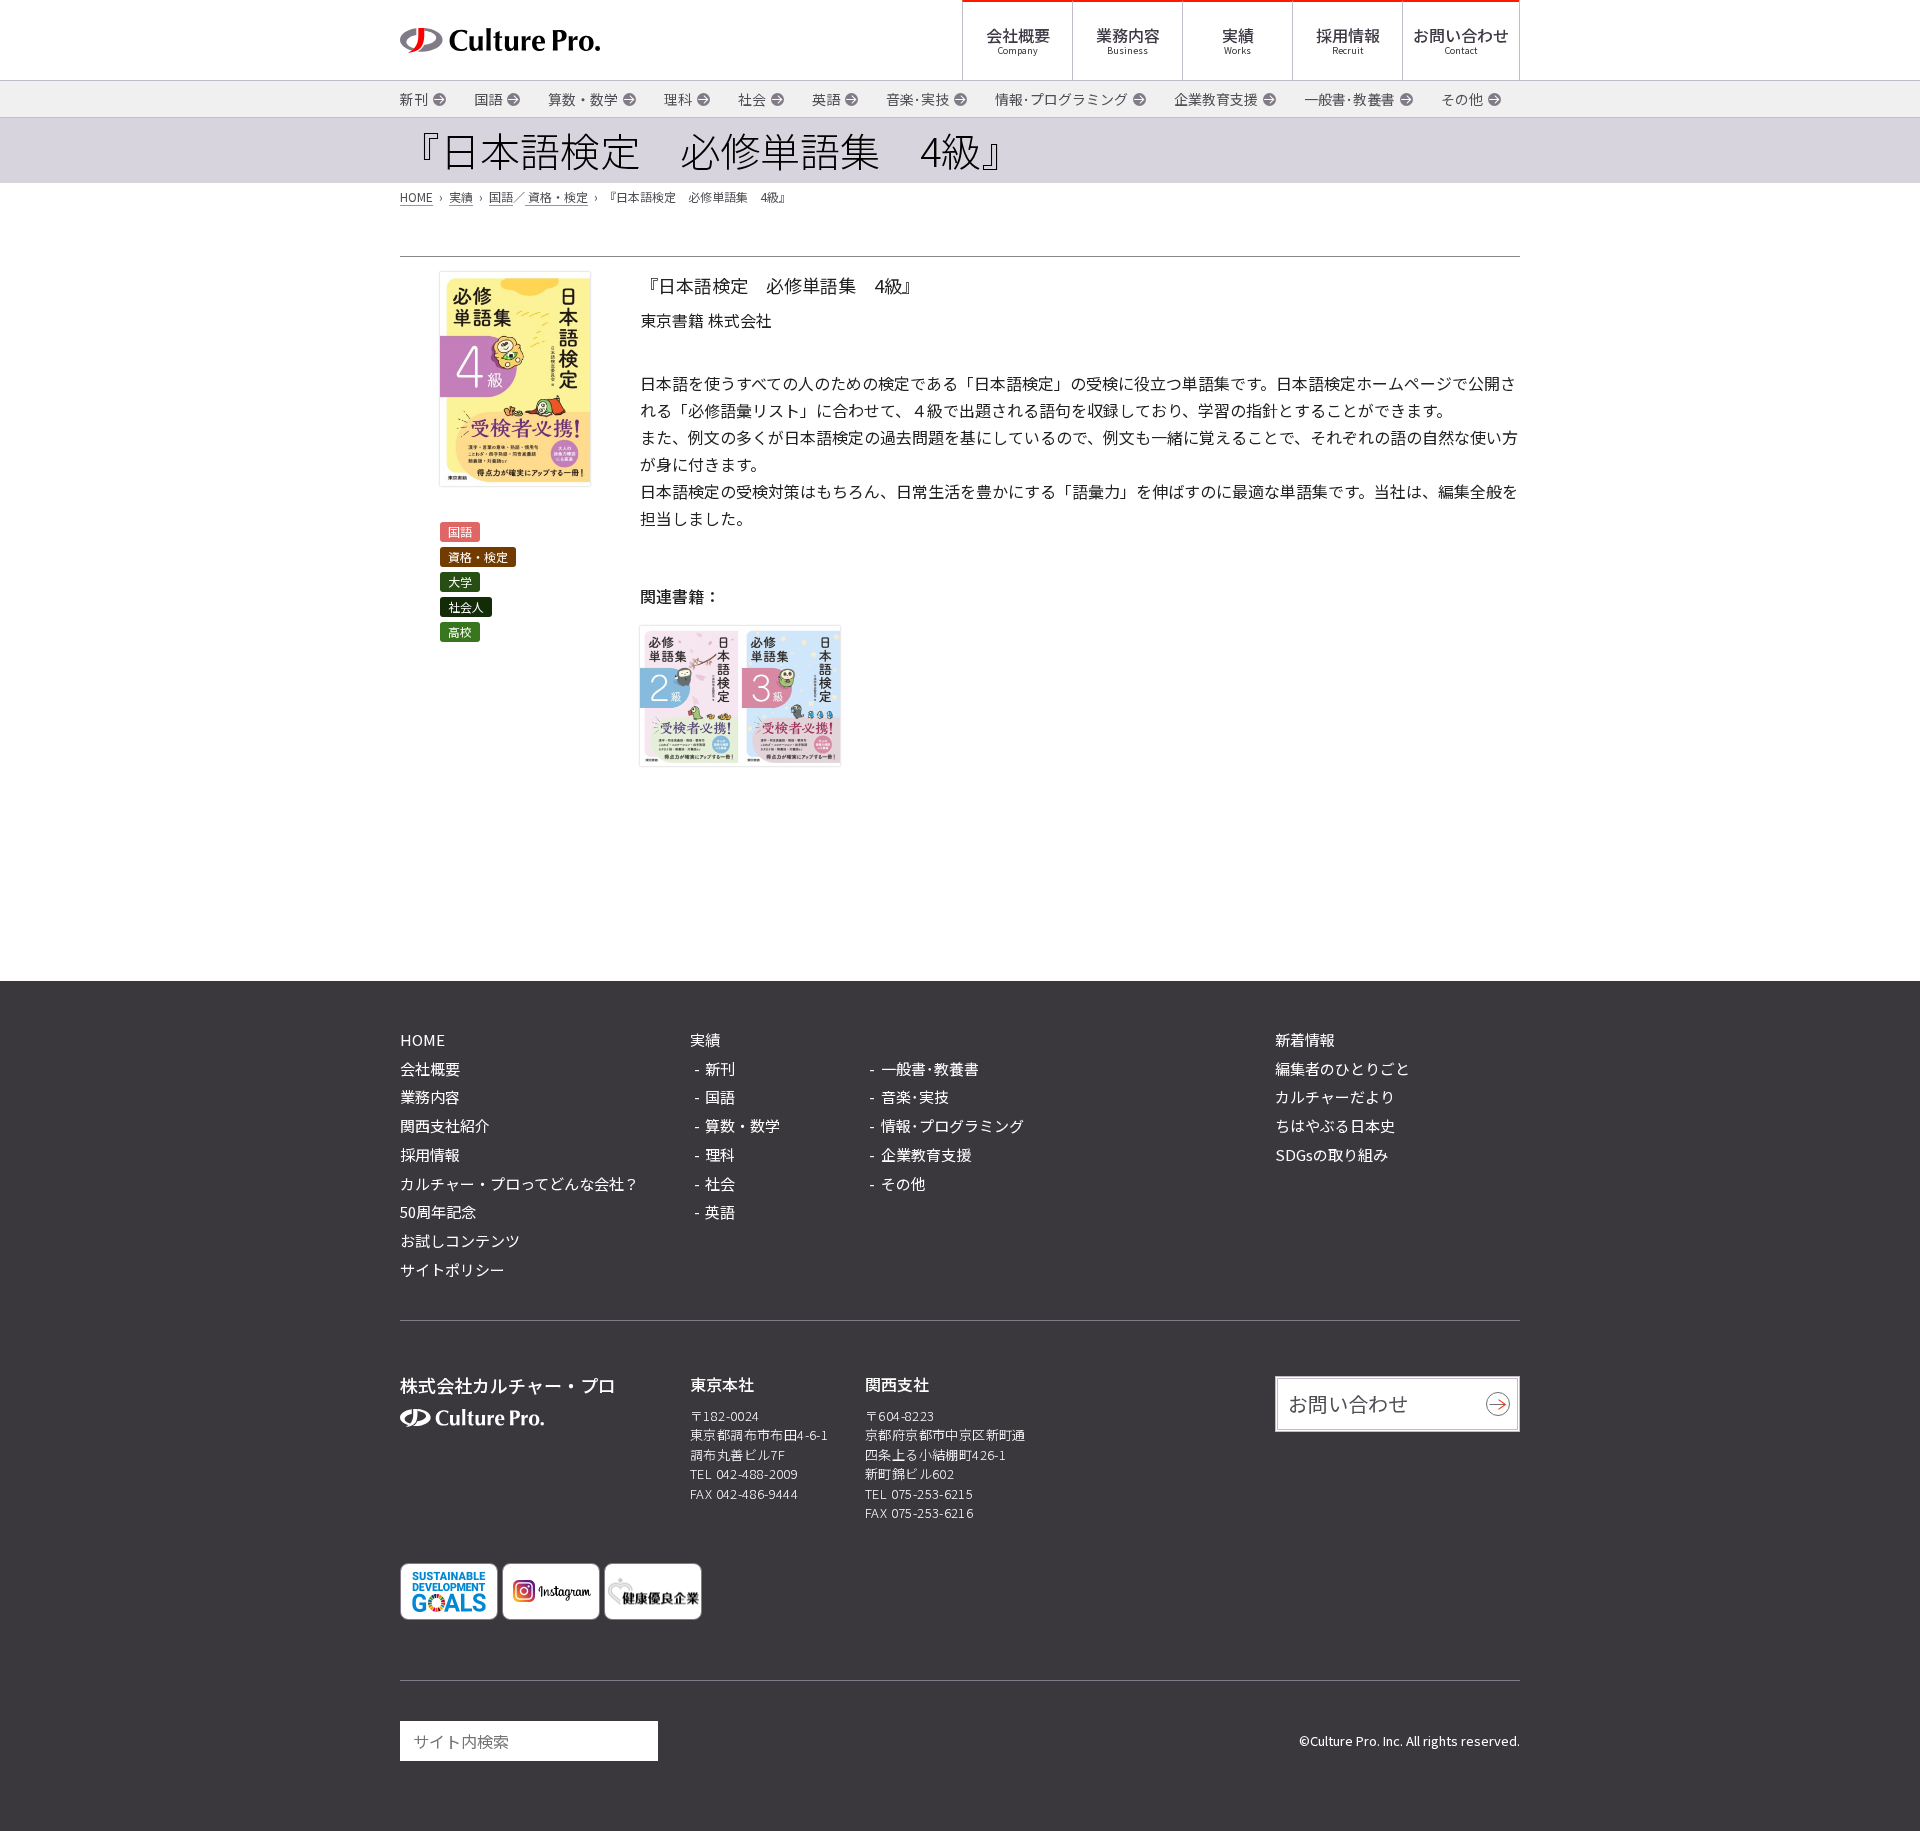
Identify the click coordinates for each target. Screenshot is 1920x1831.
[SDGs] (449, 1591)
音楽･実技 (917, 99)
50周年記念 (438, 1211)
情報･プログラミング (1061, 99)
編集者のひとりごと (1342, 1068)
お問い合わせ (1461, 35)
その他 (1462, 99)
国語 (488, 99)
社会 (752, 99)
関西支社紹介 (445, 1125)
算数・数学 (583, 99)
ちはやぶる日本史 (1335, 1125)
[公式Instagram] (551, 1591)
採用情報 (1348, 35)
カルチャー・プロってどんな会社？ (519, 1183)
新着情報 (1305, 1039)
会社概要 (1018, 35)
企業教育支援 (1216, 99)
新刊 (414, 99)
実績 (1238, 35)
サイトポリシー (452, 1269)
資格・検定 (556, 196)
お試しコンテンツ (460, 1240)
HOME (416, 196)
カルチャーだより (1335, 1096)
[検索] (634, 1741)
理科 (678, 99)
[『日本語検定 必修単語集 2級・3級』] (740, 696)
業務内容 (1128, 35)
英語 (826, 99)
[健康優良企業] (653, 1591)
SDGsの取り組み (1331, 1154)
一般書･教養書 (1349, 99)
